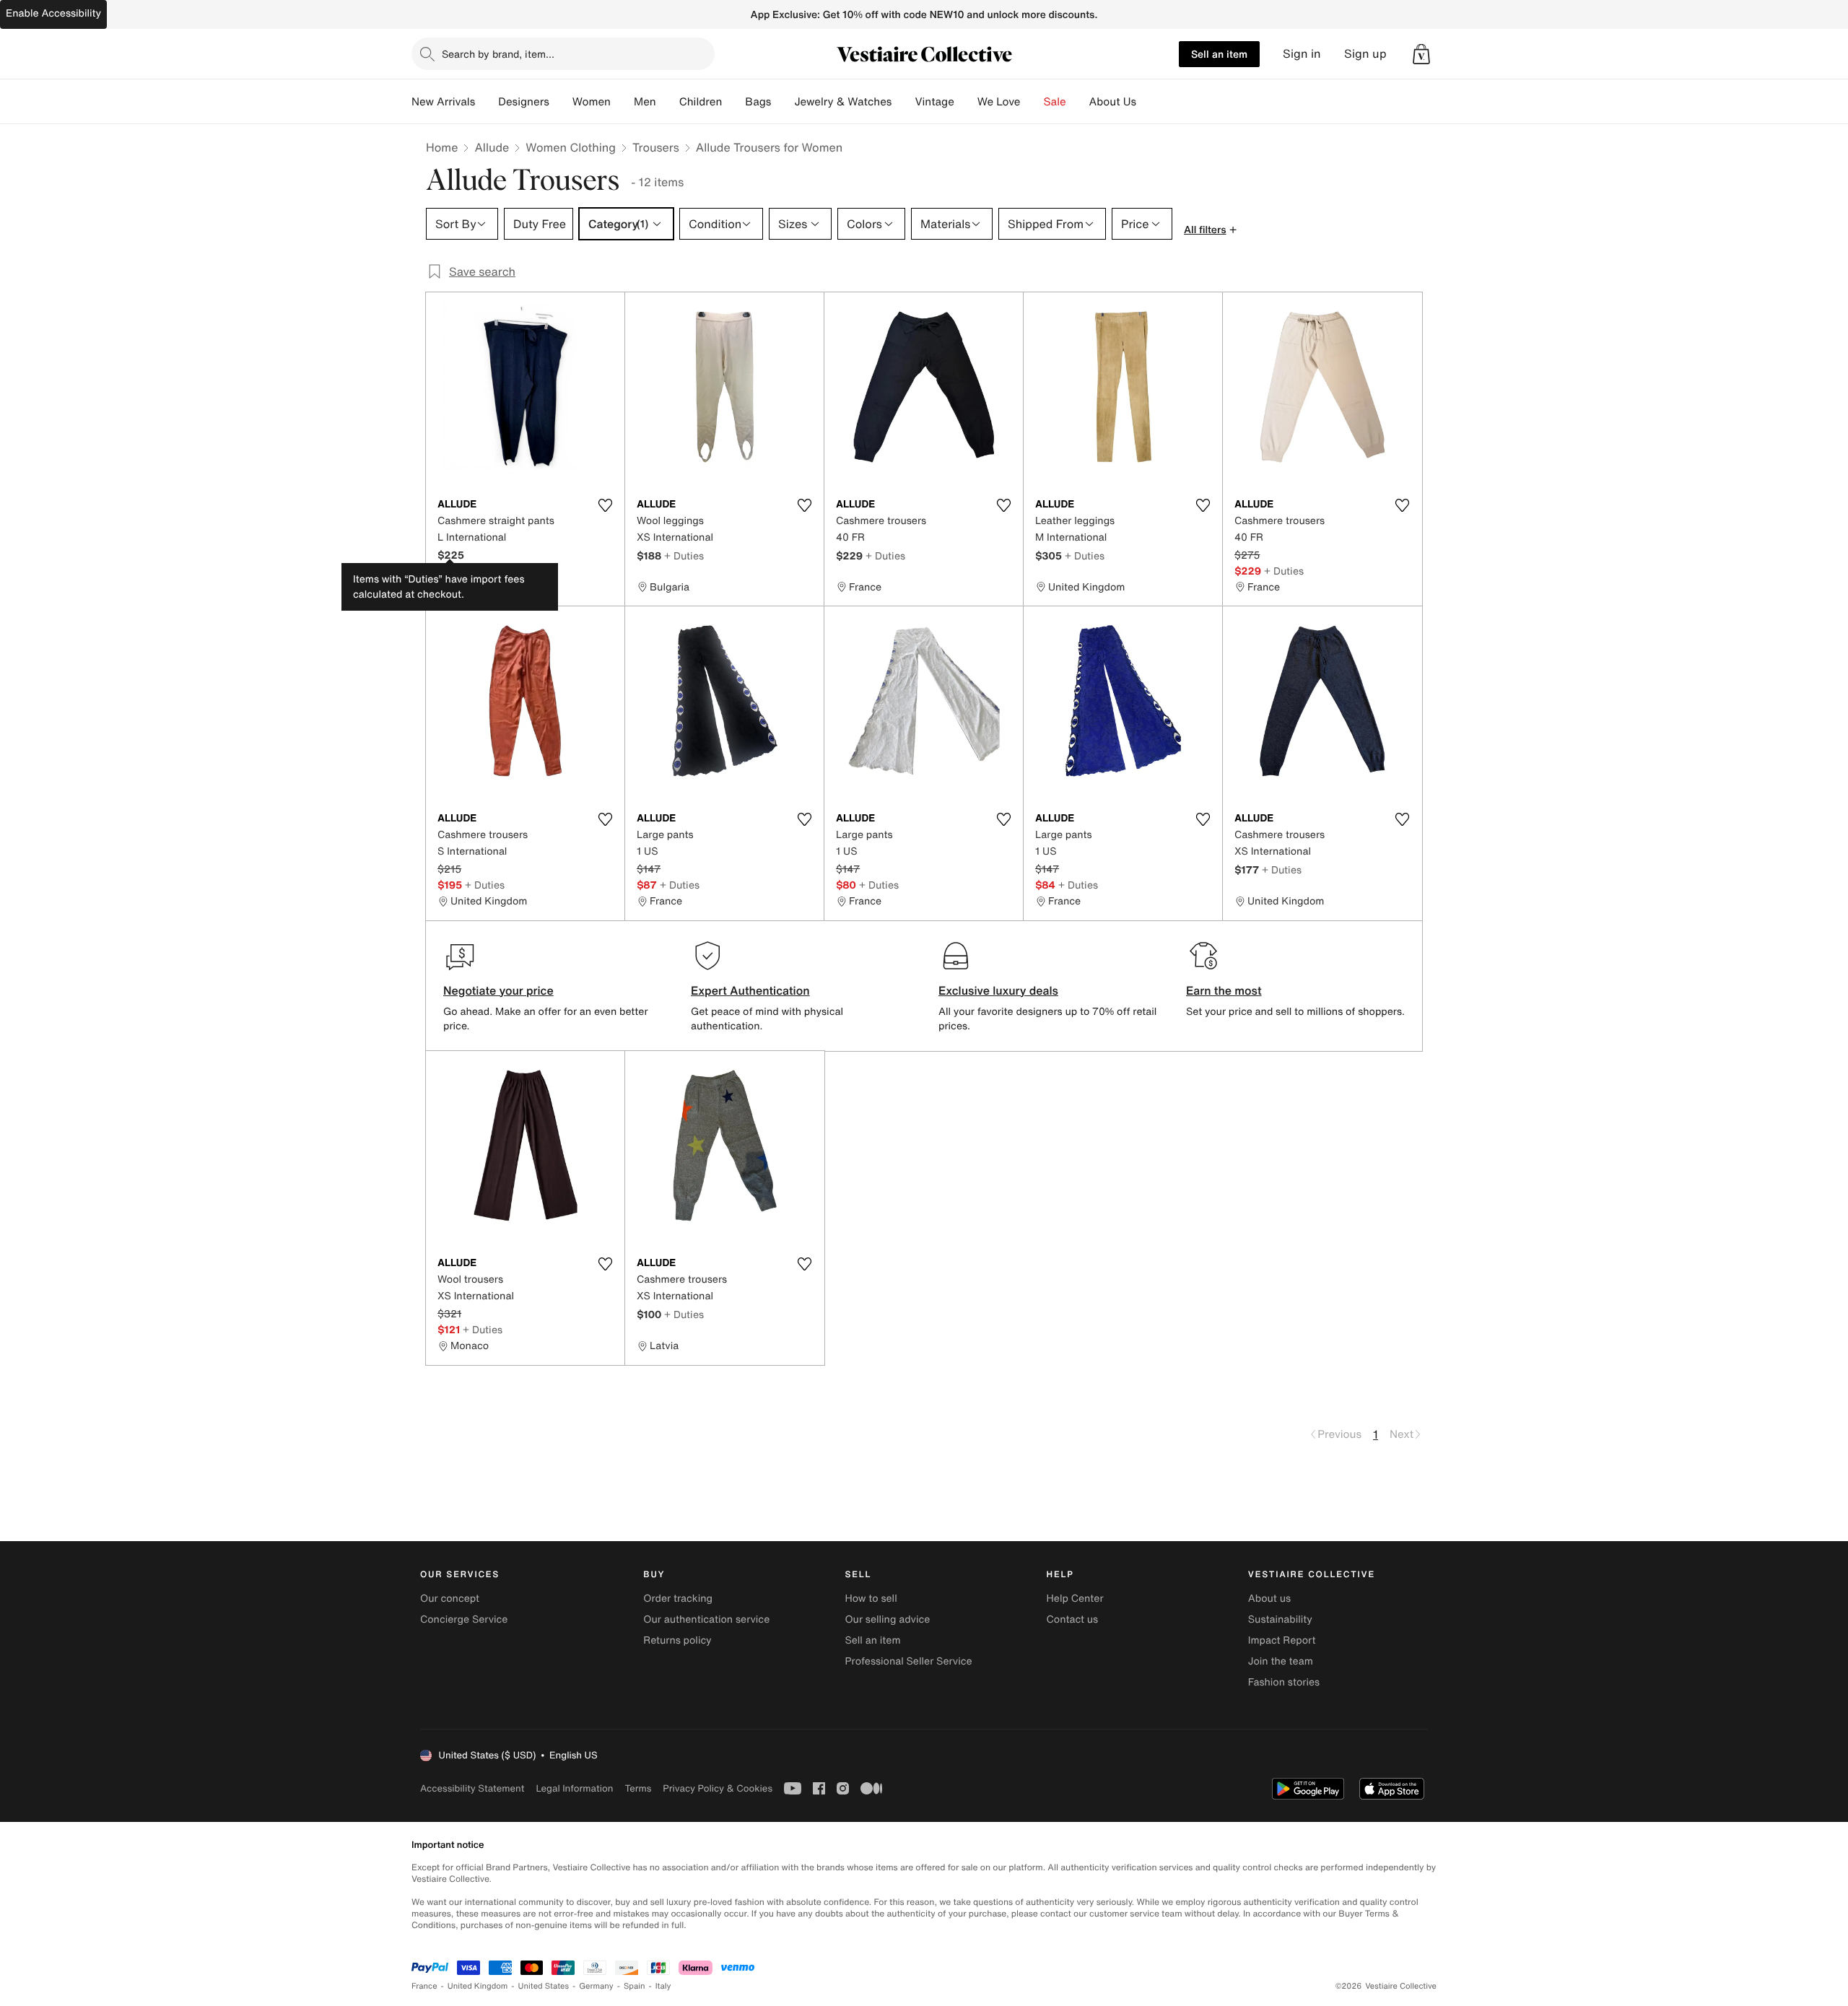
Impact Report (1282, 1640)
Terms (638, 1788)
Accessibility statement (472, 1788)
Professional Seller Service (908, 1661)
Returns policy (677, 1640)
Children (701, 102)
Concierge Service (464, 1619)
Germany (596, 1986)
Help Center (1075, 1599)
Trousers (656, 147)
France (424, 1986)
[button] (1421, 54)
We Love (999, 102)
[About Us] (1148, 102)
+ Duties (684, 555)
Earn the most (1224, 990)
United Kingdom (478, 1986)
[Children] (733, 102)
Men (645, 102)
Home (442, 147)
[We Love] (1032, 102)
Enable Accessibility (53, 13)
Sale (1055, 102)
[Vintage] (966, 102)
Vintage (934, 102)
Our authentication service (706, 1619)
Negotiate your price (498, 990)
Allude (492, 147)
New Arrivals (443, 102)
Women (592, 102)
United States (544, 1986)
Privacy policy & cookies (718, 1788)
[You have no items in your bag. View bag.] (1421, 54)
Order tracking (678, 1599)
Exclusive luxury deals (998, 990)
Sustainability (1280, 1619)
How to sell (871, 1599)
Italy (663, 1986)
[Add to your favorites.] (605, 505)
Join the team (1281, 1661)
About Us (1113, 102)
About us (1269, 1599)
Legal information (574, 1788)
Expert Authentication (750, 990)
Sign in (1302, 54)
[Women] (622, 102)
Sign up (1365, 54)
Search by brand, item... (498, 54)
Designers (524, 102)
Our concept (450, 1599)
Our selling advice (887, 1619)
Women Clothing (571, 147)
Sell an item (1219, 54)
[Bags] (783, 102)
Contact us (1073, 1619)
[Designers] (561, 102)
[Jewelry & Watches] (903, 102)
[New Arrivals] (487, 102)
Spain (635, 1986)
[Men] (668, 102)
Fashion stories (1284, 1682)
